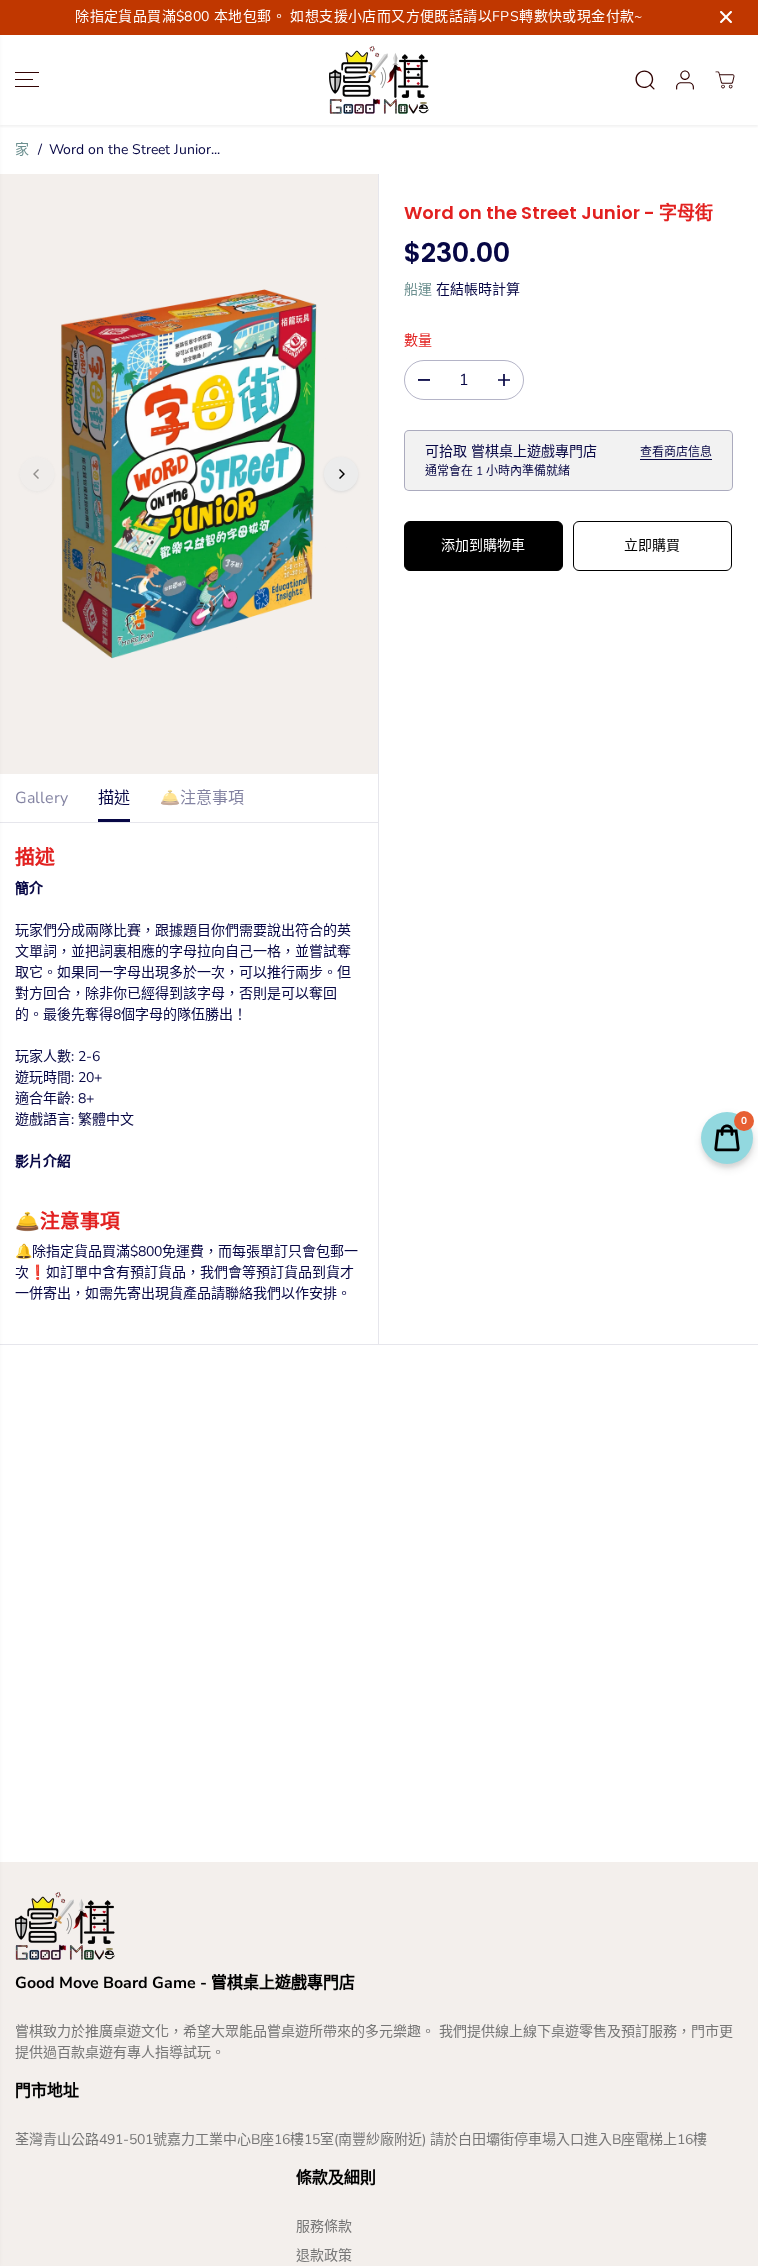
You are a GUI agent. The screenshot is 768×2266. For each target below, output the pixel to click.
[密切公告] (726, 17)
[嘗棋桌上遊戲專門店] (379, 80)
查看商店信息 (676, 452)
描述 (114, 798)
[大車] (725, 80)
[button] (27, 80)
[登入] (685, 80)
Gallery (41, 798)
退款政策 (324, 2255)
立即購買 (652, 545)
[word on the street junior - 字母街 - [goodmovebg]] (189, 474)
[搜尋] (645, 80)
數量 (418, 340)
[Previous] (37, 474)
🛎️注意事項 (202, 798)
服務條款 (324, 2226)
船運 (418, 289)
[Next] (341, 474)
